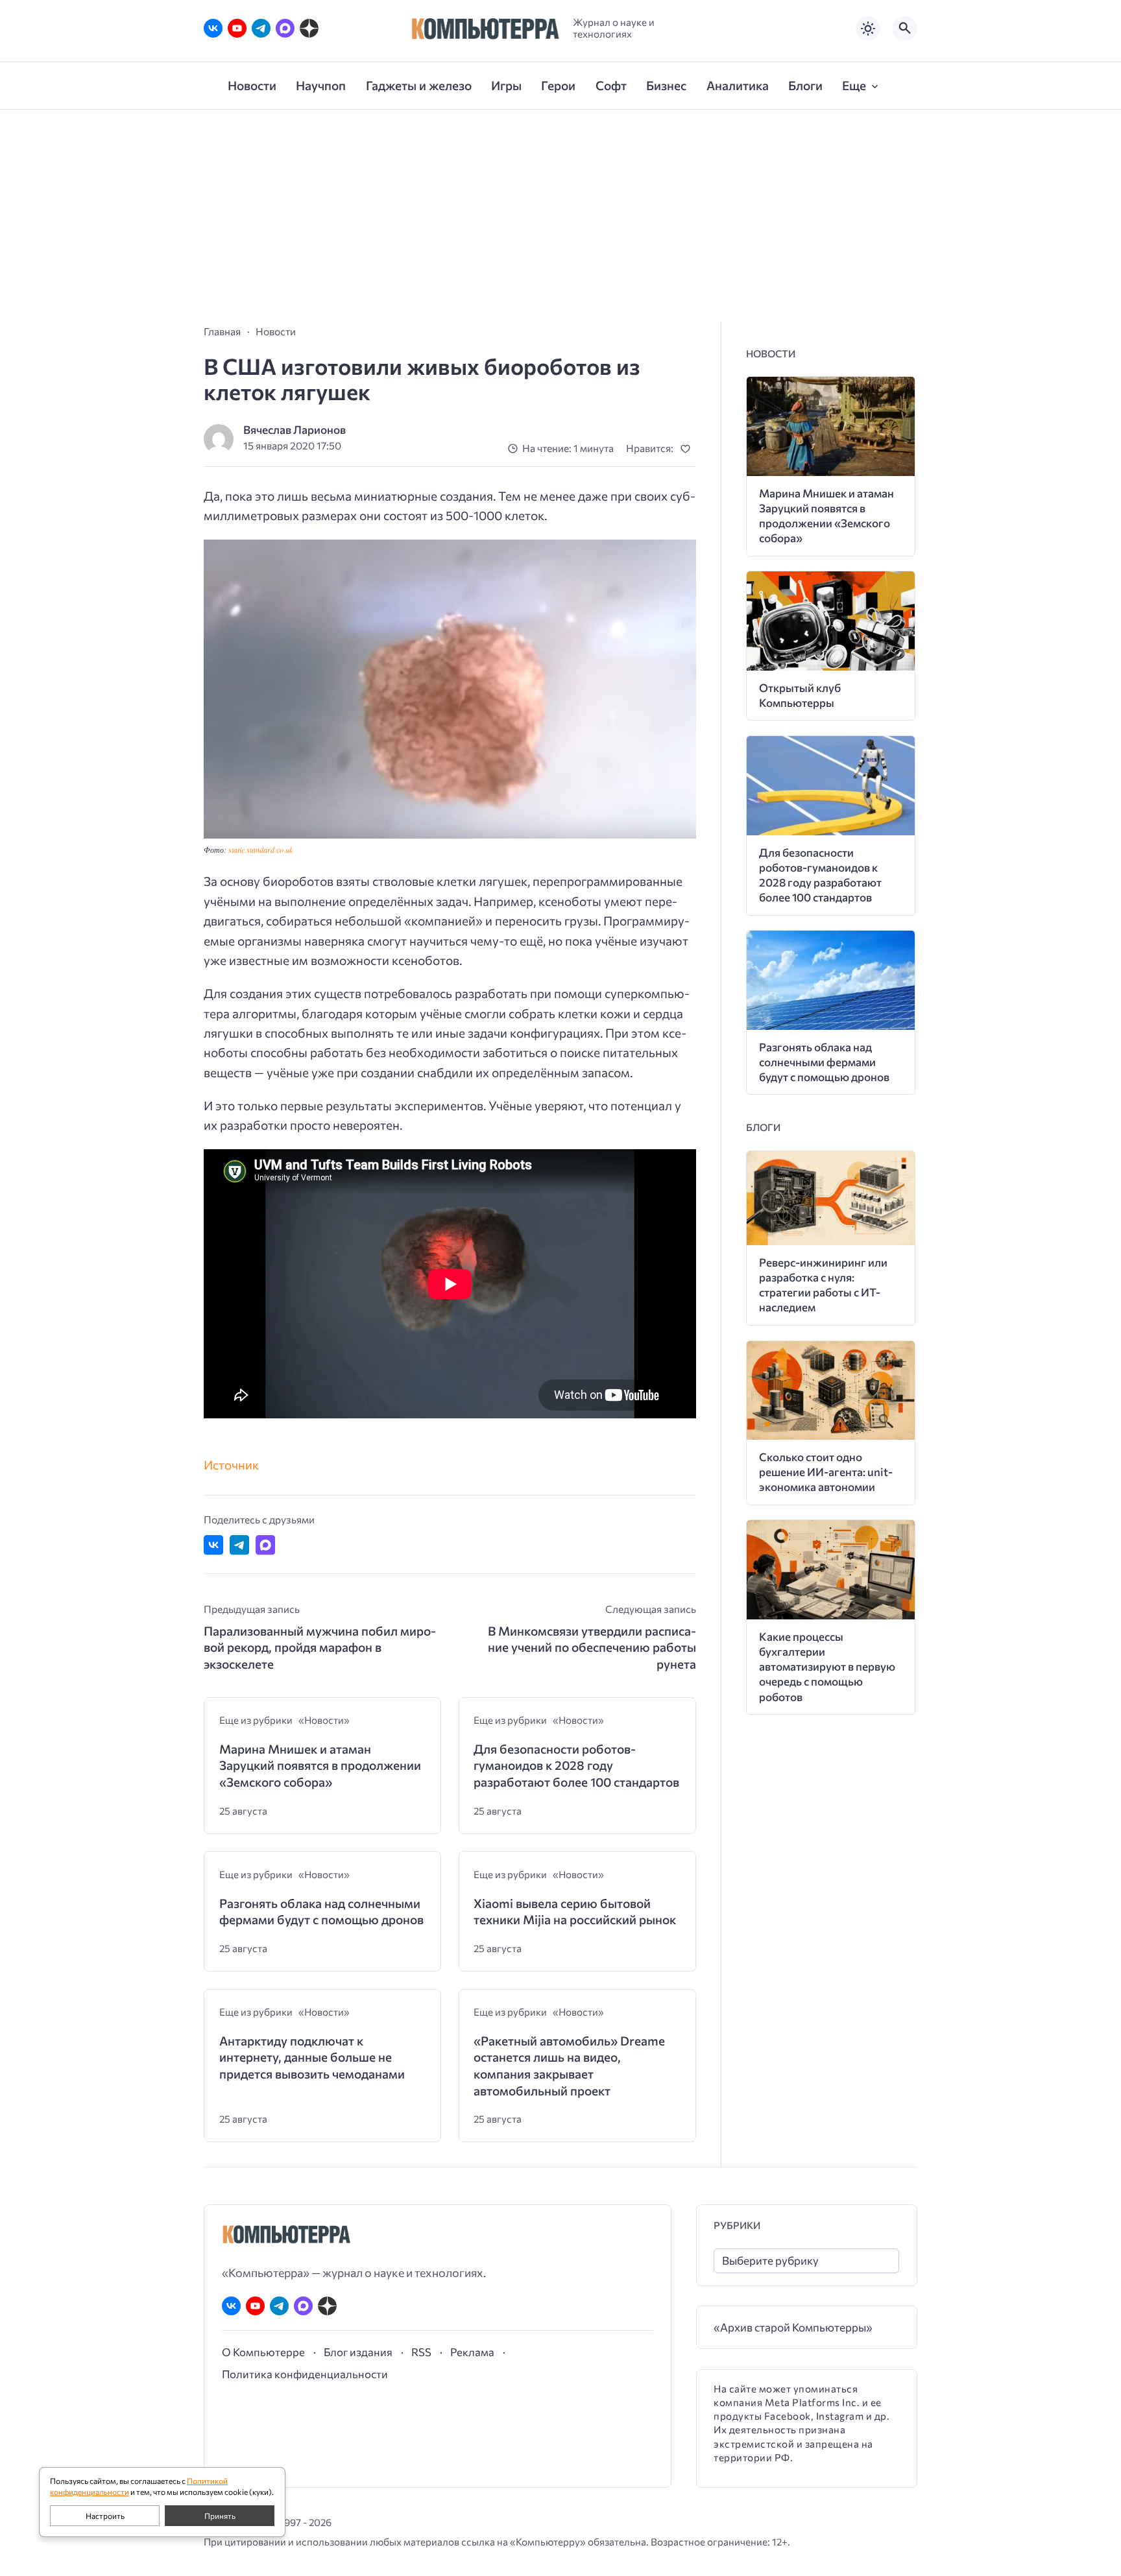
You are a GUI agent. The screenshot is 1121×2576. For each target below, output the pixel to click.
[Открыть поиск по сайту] (905, 29)
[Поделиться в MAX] (265, 1545)
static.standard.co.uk (260, 850)
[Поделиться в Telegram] (239, 1545)
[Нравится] (688, 448)
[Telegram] (261, 28)
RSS (421, 2352)
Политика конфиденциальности (305, 2374)
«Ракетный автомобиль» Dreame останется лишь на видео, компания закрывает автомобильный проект (569, 2066)
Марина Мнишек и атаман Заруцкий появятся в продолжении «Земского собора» (320, 1765)
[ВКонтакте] (213, 28)
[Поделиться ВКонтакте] (213, 1545)
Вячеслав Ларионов (295, 430)
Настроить (105, 2516)
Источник (231, 1465)
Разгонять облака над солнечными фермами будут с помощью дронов (321, 1912)
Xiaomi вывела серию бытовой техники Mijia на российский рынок (575, 1912)
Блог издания (358, 2352)
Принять (220, 2516)
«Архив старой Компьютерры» (793, 2327)
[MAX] (285, 28)
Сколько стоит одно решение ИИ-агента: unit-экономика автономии (826, 1472)
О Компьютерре (263, 2352)
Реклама (472, 2352)
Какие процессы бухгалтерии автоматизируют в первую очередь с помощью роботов (827, 1666)
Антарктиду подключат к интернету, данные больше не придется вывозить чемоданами (312, 2057)
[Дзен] (309, 28)
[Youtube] (237, 28)
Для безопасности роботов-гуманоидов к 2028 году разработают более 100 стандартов (576, 1765)
